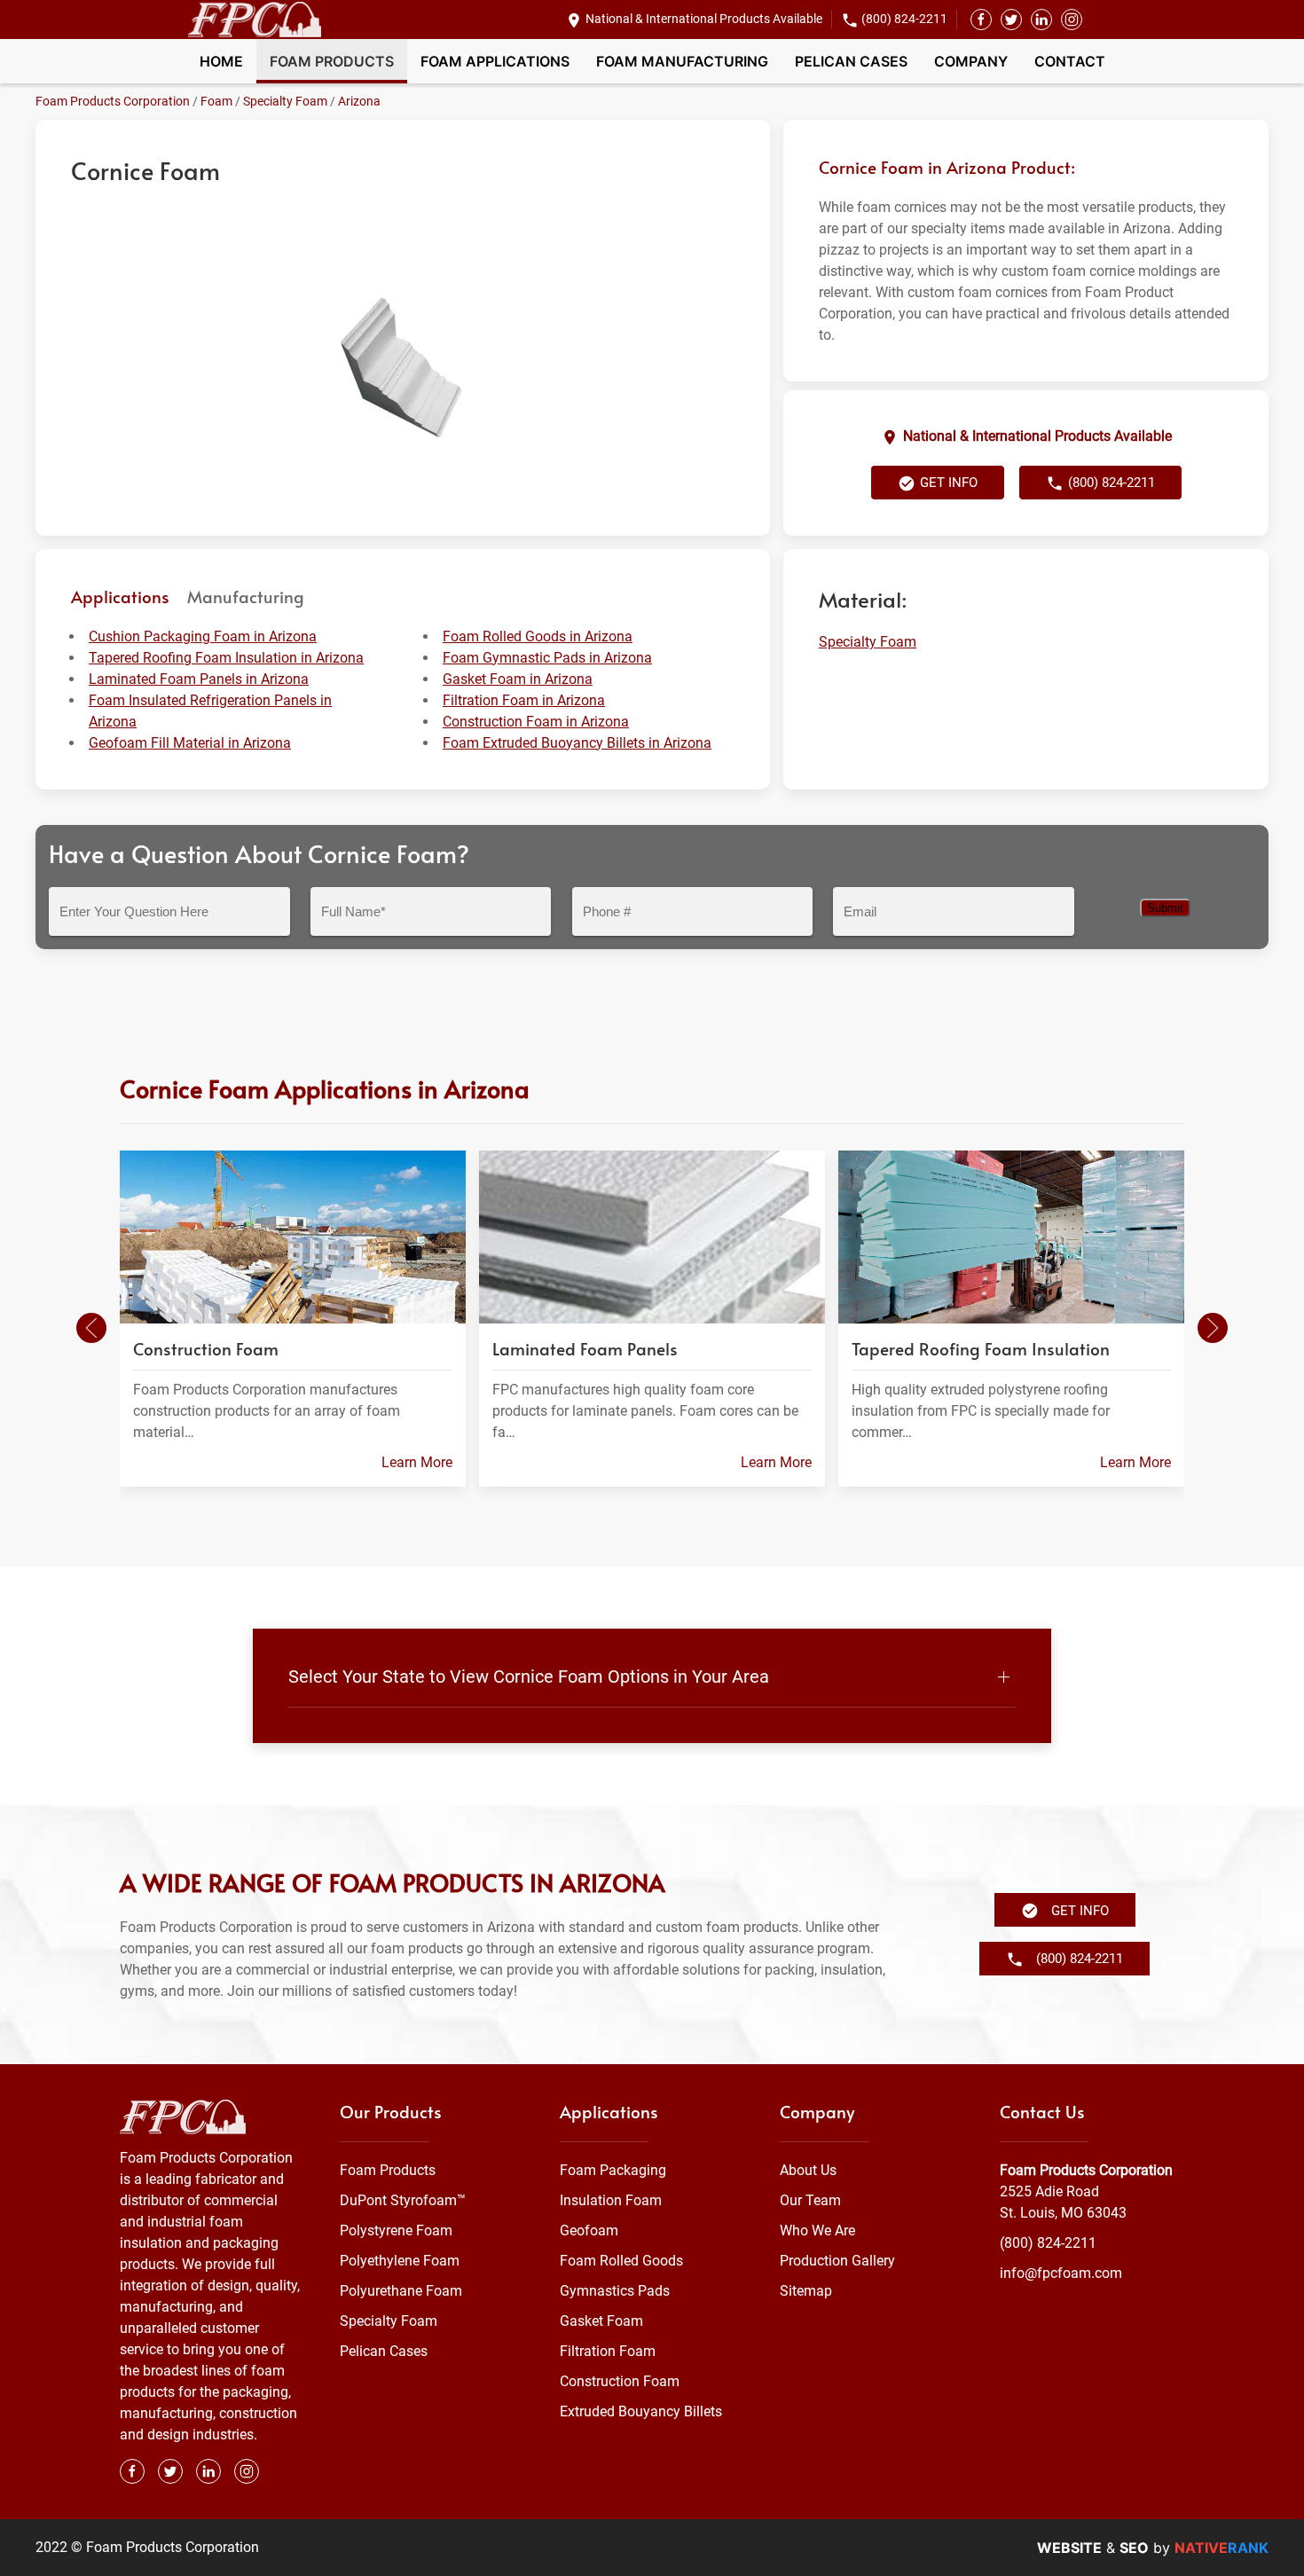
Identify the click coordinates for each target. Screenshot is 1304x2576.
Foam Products (332, 61)
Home (221, 61)
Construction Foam (620, 2381)
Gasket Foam (601, 2321)
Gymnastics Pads (615, 2291)
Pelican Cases (851, 61)
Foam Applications (495, 61)
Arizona (359, 101)
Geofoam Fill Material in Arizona (190, 743)
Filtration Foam (608, 2351)
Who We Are (817, 2230)
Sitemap (806, 2291)
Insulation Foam (611, 2200)
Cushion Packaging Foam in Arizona (203, 636)
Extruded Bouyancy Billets (641, 2411)
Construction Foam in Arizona (536, 722)
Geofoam (589, 2230)
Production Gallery (837, 2261)
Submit (1165, 908)
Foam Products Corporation (113, 101)
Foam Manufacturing (682, 61)
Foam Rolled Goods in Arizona (538, 636)
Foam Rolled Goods (621, 2261)
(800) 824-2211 (904, 19)
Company (971, 61)
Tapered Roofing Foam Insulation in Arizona (226, 658)
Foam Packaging (613, 2170)
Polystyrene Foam (396, 2230)
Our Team (810, 2200)
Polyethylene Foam (400, 2261)
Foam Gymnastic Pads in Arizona (547, 658)
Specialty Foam (285, 101)
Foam (216, 101)
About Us (808, 2170)
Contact (1070, 61)
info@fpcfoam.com (1061, 2273)
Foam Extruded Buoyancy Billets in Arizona (577, 743)
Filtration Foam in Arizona (524, 700)
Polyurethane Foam (401, 2291)
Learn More (417, 1462)
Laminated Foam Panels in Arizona (199, 679)
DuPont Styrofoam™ (403, 2200)
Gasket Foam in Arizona (518, 679)
